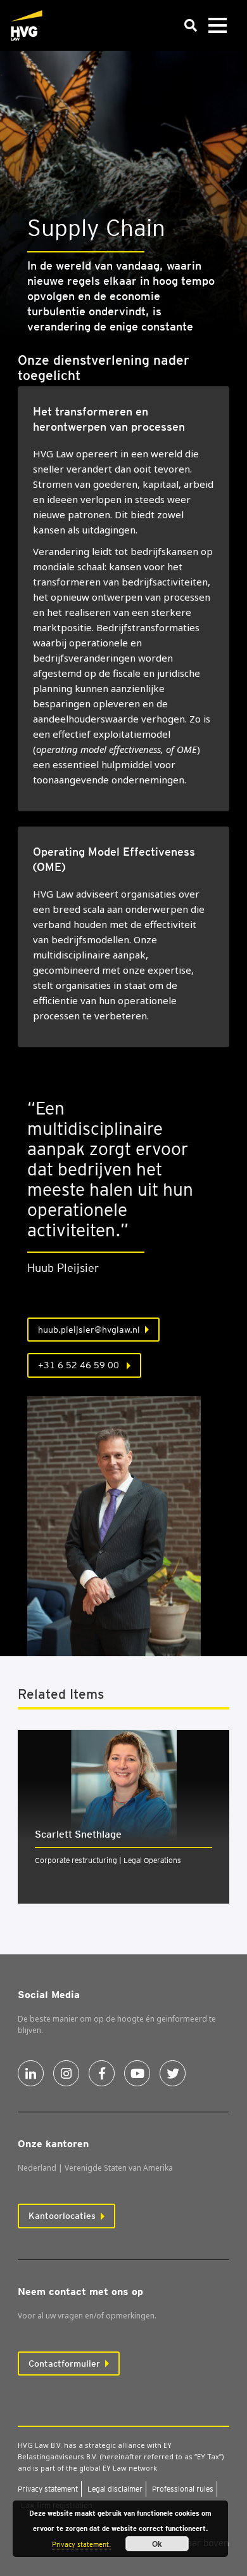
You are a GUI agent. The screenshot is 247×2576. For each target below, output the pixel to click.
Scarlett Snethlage (78, 1834)
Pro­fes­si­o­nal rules (183, 2489)
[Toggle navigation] (217, 26)
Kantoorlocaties (62, 2216)
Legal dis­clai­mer (115, 2489)
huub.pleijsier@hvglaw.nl (89, 1330)
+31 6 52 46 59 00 (80, 1365)
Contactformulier (64, 2364)
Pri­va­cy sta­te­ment (48, 2489)
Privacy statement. (81, 2544)
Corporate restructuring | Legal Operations (108, 1860)
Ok (157, 2544)
